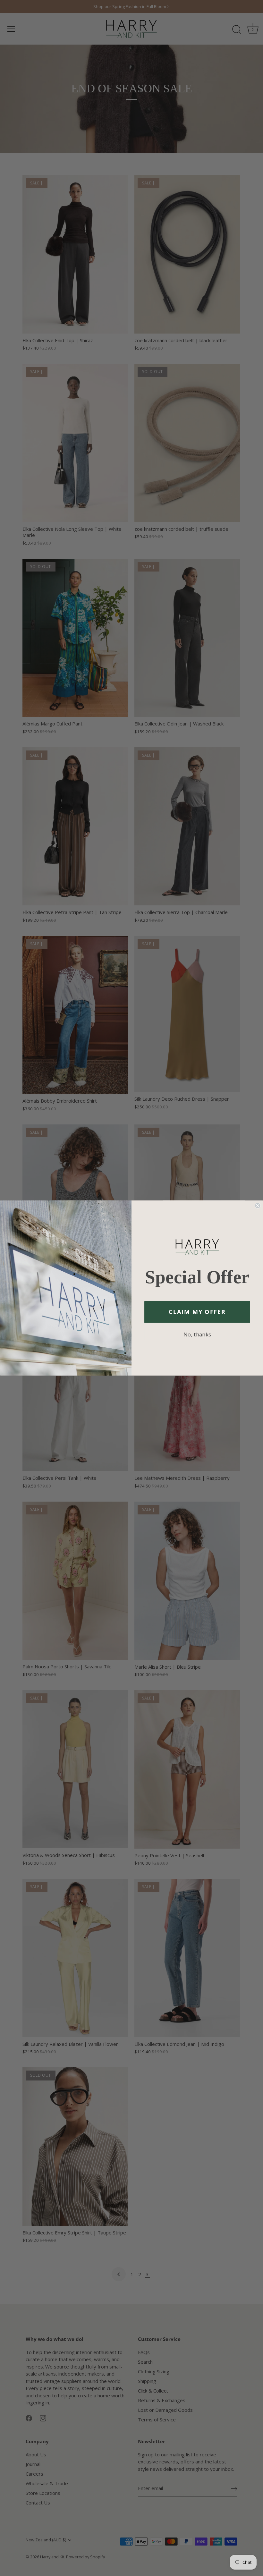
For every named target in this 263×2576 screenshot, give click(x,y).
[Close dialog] (258, 1206)
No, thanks (197, 1334)
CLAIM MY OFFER (197, 1312)
